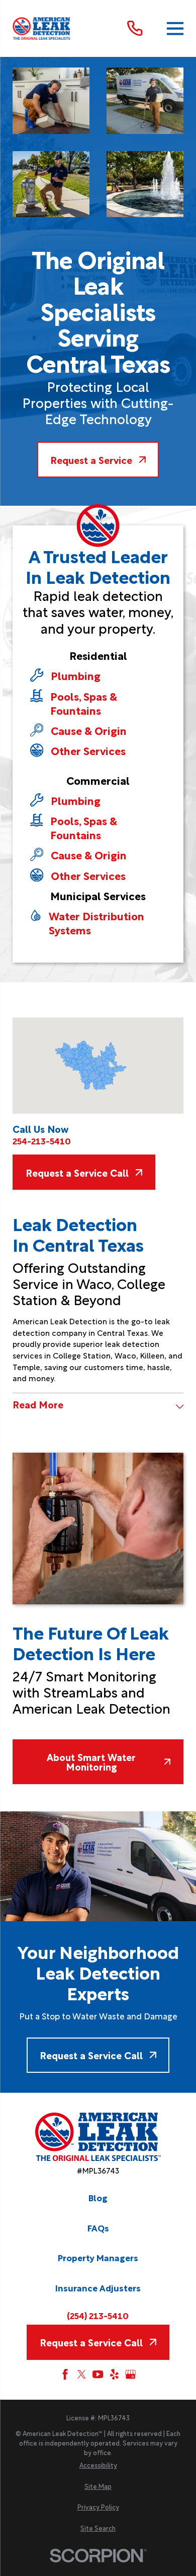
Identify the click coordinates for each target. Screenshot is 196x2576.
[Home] (42, 28)
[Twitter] (82, 2374)
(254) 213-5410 (98, 2316)
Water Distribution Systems (96, 923)
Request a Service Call (77, 1172)
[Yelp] (114, 2374)
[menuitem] (98, 2465)
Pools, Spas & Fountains (84, 703)
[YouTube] (98, 2374)
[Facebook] (65, 2374)
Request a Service (91, 459)
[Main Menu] (175, 28)
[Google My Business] (130, 2374)
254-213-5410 (42, 1141)
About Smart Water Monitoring (91, 1761)
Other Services (88, 751)
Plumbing (76, 675)
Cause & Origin (89, 730)
